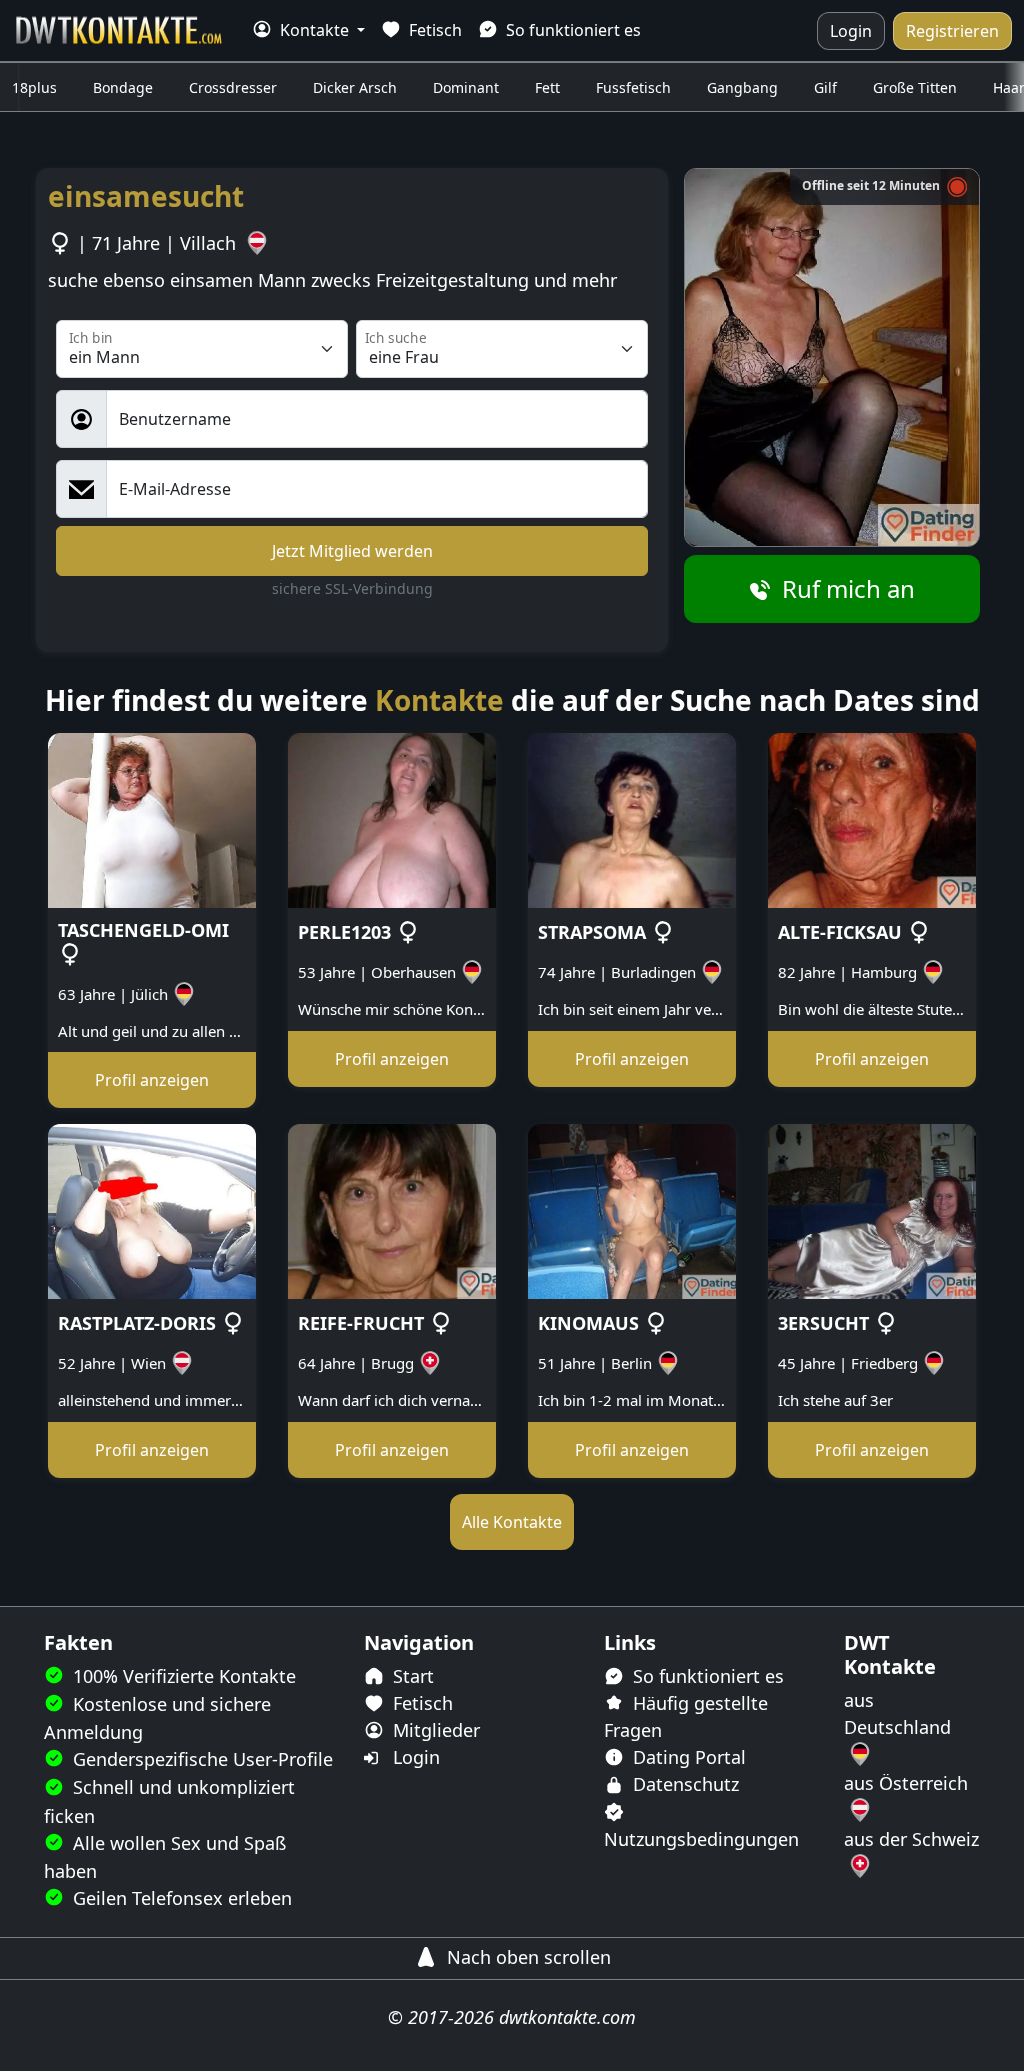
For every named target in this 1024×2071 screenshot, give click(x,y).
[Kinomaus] (632, 1210)
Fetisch (433, 30)
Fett (547, 87)
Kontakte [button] (314, 30)
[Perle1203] (392, 819)
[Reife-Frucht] (392, 1210)
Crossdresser (233, 87)
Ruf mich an (845, 588)
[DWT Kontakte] (120, 30)
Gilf (825, 87)
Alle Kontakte (512, 1522)
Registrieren (952, 31)
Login (851, 31)
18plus (34, 87)
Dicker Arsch (355, 87)
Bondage (123, 87)
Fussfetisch (633, 87)
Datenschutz (683, 1784)
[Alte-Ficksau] (872, 819)
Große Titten (915, 87)
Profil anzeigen (152, 1080)
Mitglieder (434, 1730)
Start (411, 1676)
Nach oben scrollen (526, 1957)
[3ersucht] (872, 1210)
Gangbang (742, 87)
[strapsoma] (632, 819)
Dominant (466, 87)
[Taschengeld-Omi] (152, 819)
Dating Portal (687, 1757)
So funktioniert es (571, 30)
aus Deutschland (897, 1713)
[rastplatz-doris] (152, 1210)
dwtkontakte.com (567, 2017)
